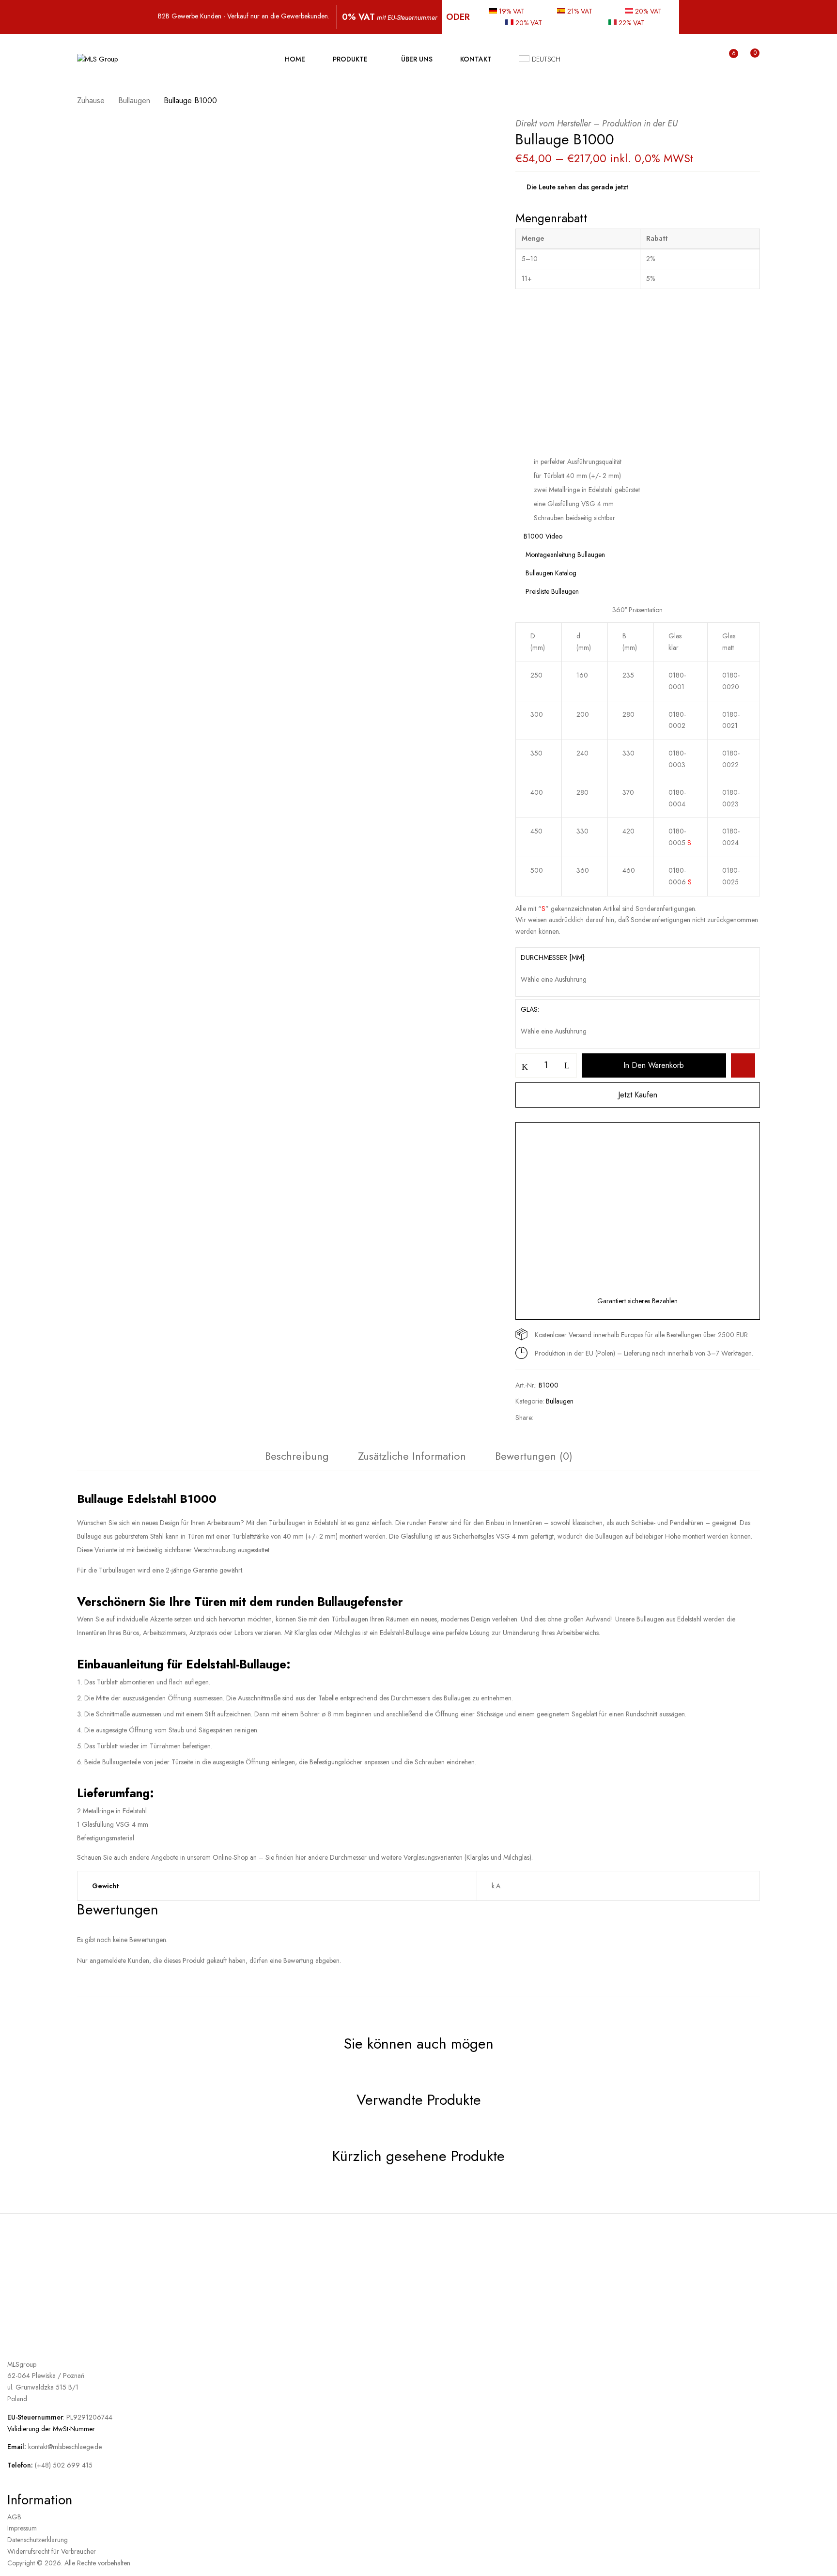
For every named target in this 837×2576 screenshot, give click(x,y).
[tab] (297, 1458)
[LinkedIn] (580, 1418)
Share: (524, 1418)
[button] (746, 59)
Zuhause (91, 100)
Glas (529, 1009)
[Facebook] (547, 1418)
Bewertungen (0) (534, 1456)
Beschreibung (297, 1456)
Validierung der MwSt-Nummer (51, 2429)
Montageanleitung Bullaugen (564, 555)
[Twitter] (564, 1418)
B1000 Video (543, 536)
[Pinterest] (599, 1418)
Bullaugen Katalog (550, 573)
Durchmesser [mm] (552, 957)
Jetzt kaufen (638, 1095)
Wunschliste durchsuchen (743, 1065)
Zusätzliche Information (412, 1456)
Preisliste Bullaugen (551, 591)
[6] (724, 60)
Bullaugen (134, 100)
